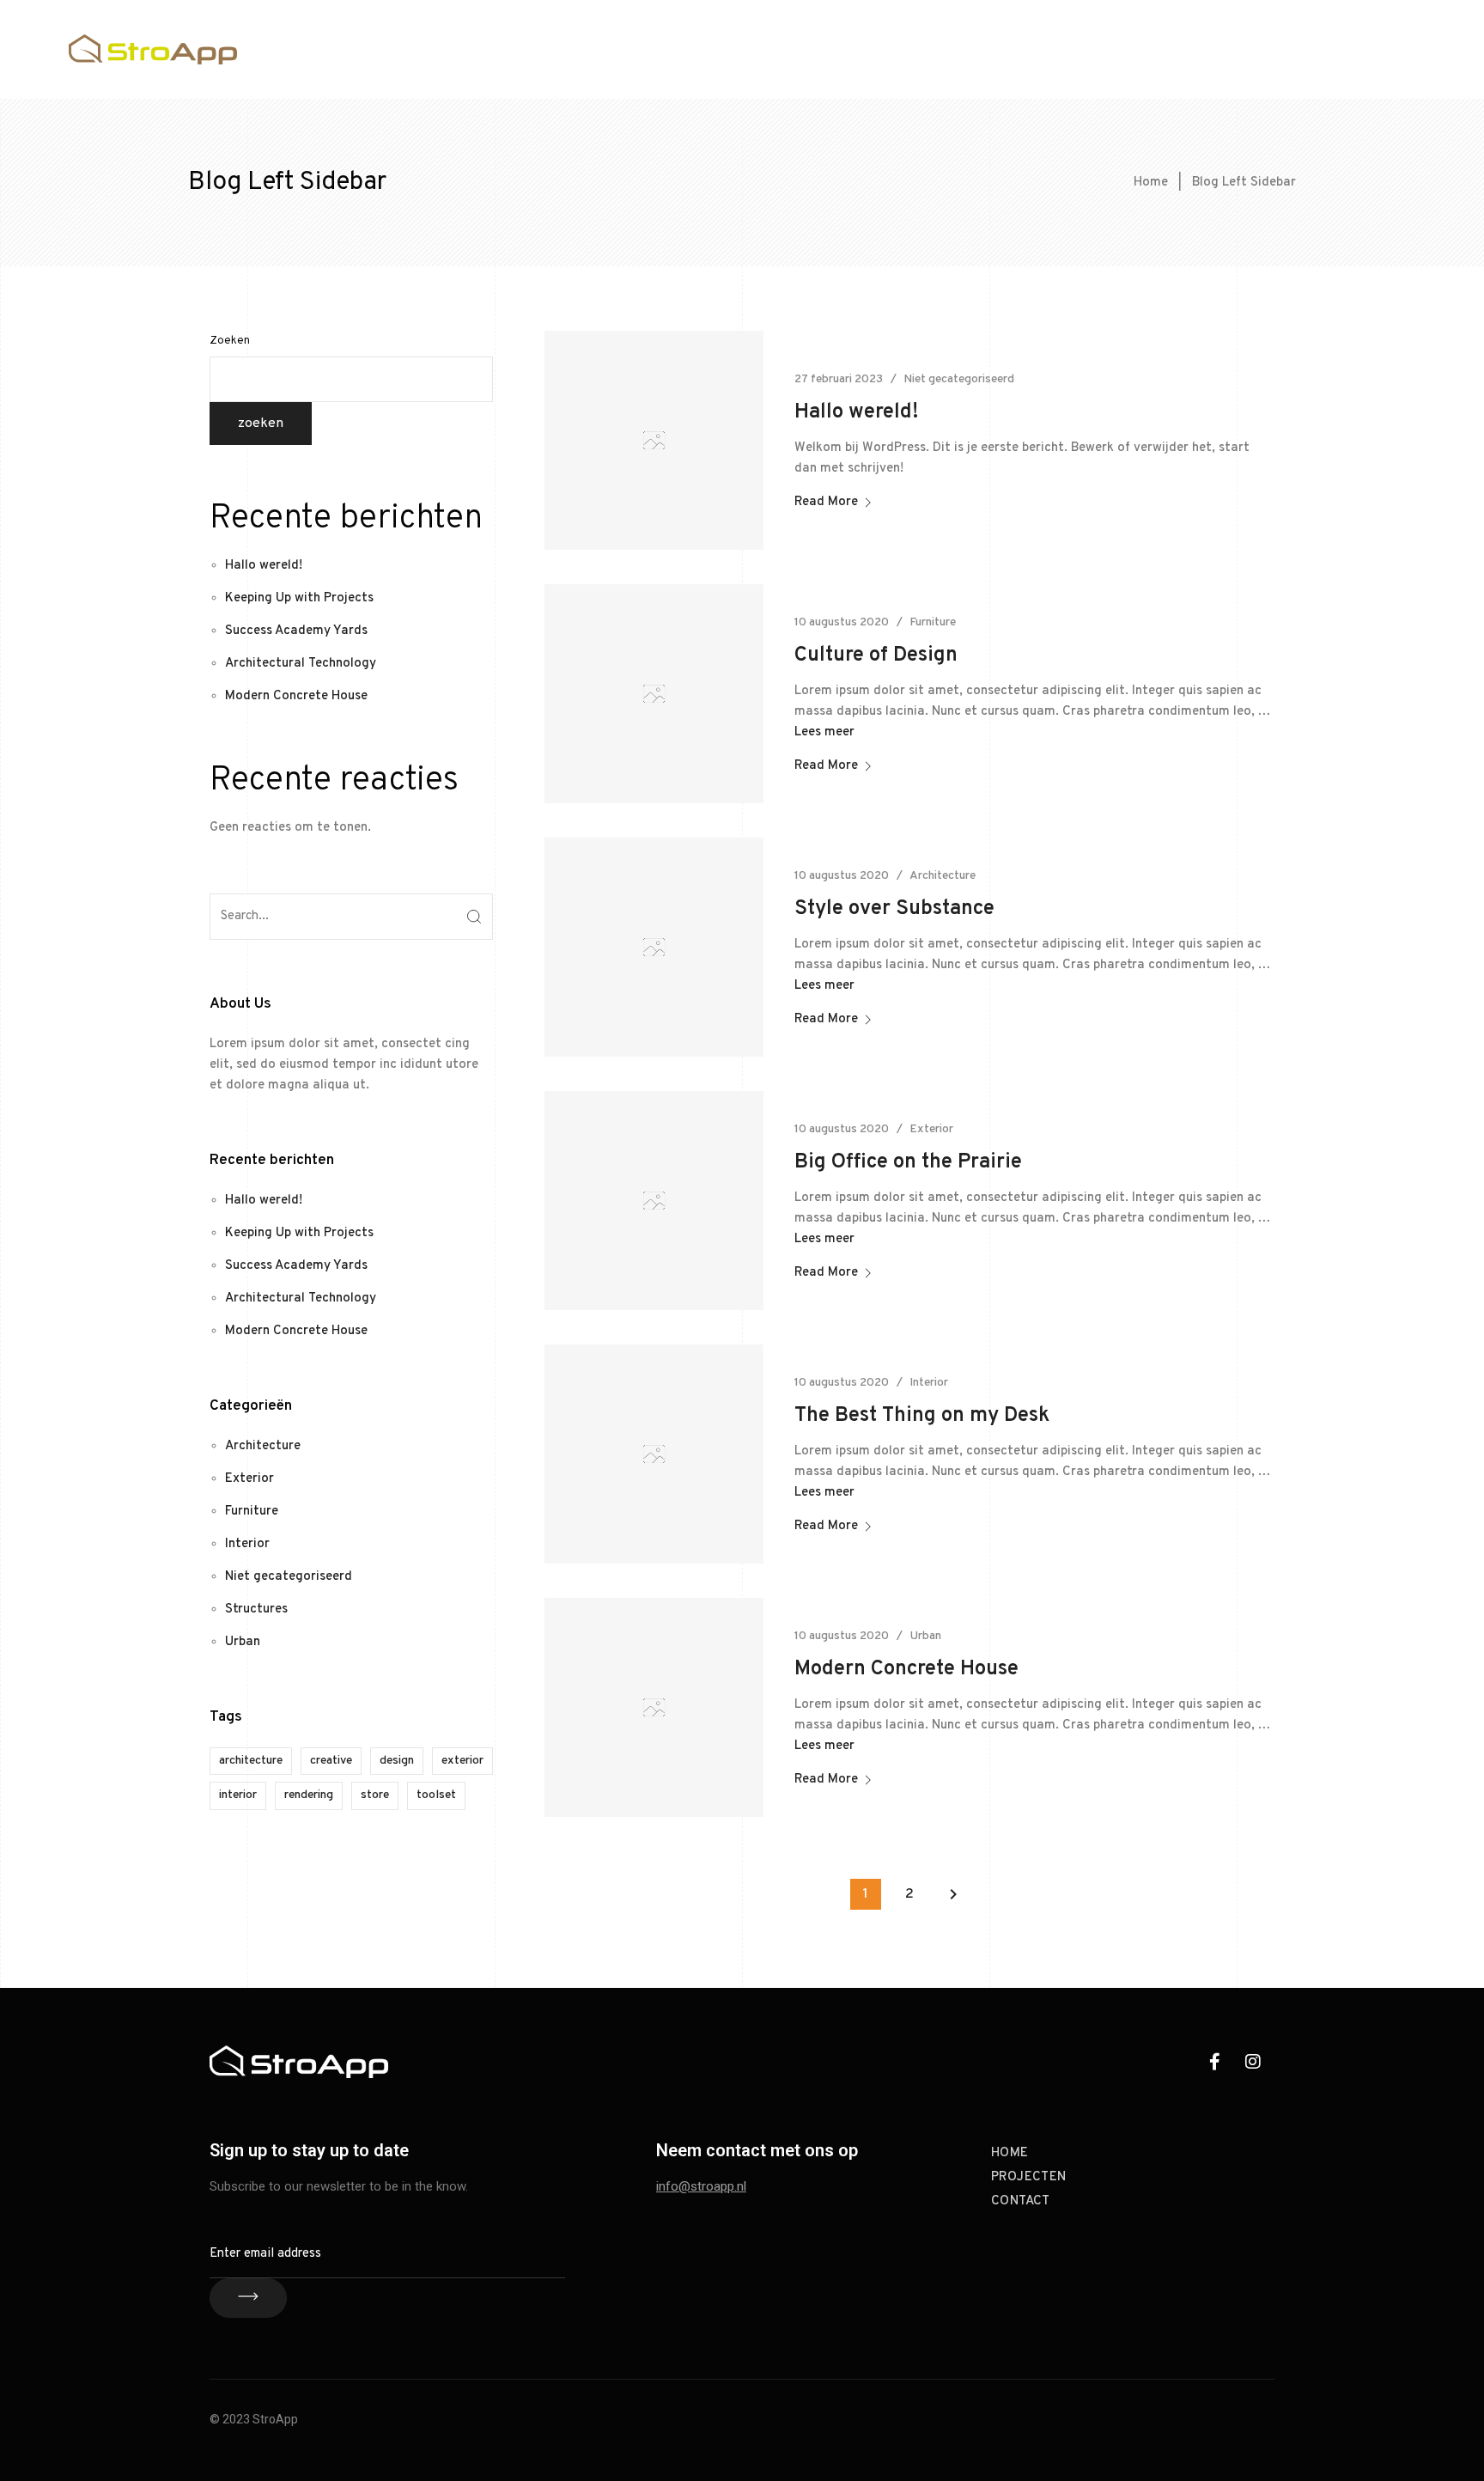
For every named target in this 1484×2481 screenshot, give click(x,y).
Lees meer (824, 732)
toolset (436, 1795)
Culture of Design (876, 655)
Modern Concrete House (296, 696)
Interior (247, 1544)
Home (1226, 49)
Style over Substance (894, 909)
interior (238, 1795)
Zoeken (230, 341)
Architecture (263, 1446)
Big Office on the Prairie (908, 1162)
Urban (243, 1642)
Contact (1390, 49)
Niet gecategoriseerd (289, 1577)
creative (331, 1761)
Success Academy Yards (296, 631)
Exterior (249, 1479)
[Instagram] (1253, 2062)
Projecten (1304, 49)
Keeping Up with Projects (299, 598)
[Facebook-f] (1214, 2062)
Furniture (252, 1512)
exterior (462, 1761)
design (397, 1761)
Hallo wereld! (264, 566)
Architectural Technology (301, 664)
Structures (256, 1609)
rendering (309, 1795)
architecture (251, 1761)
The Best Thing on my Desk (922, 1416)
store (375, 1795)
